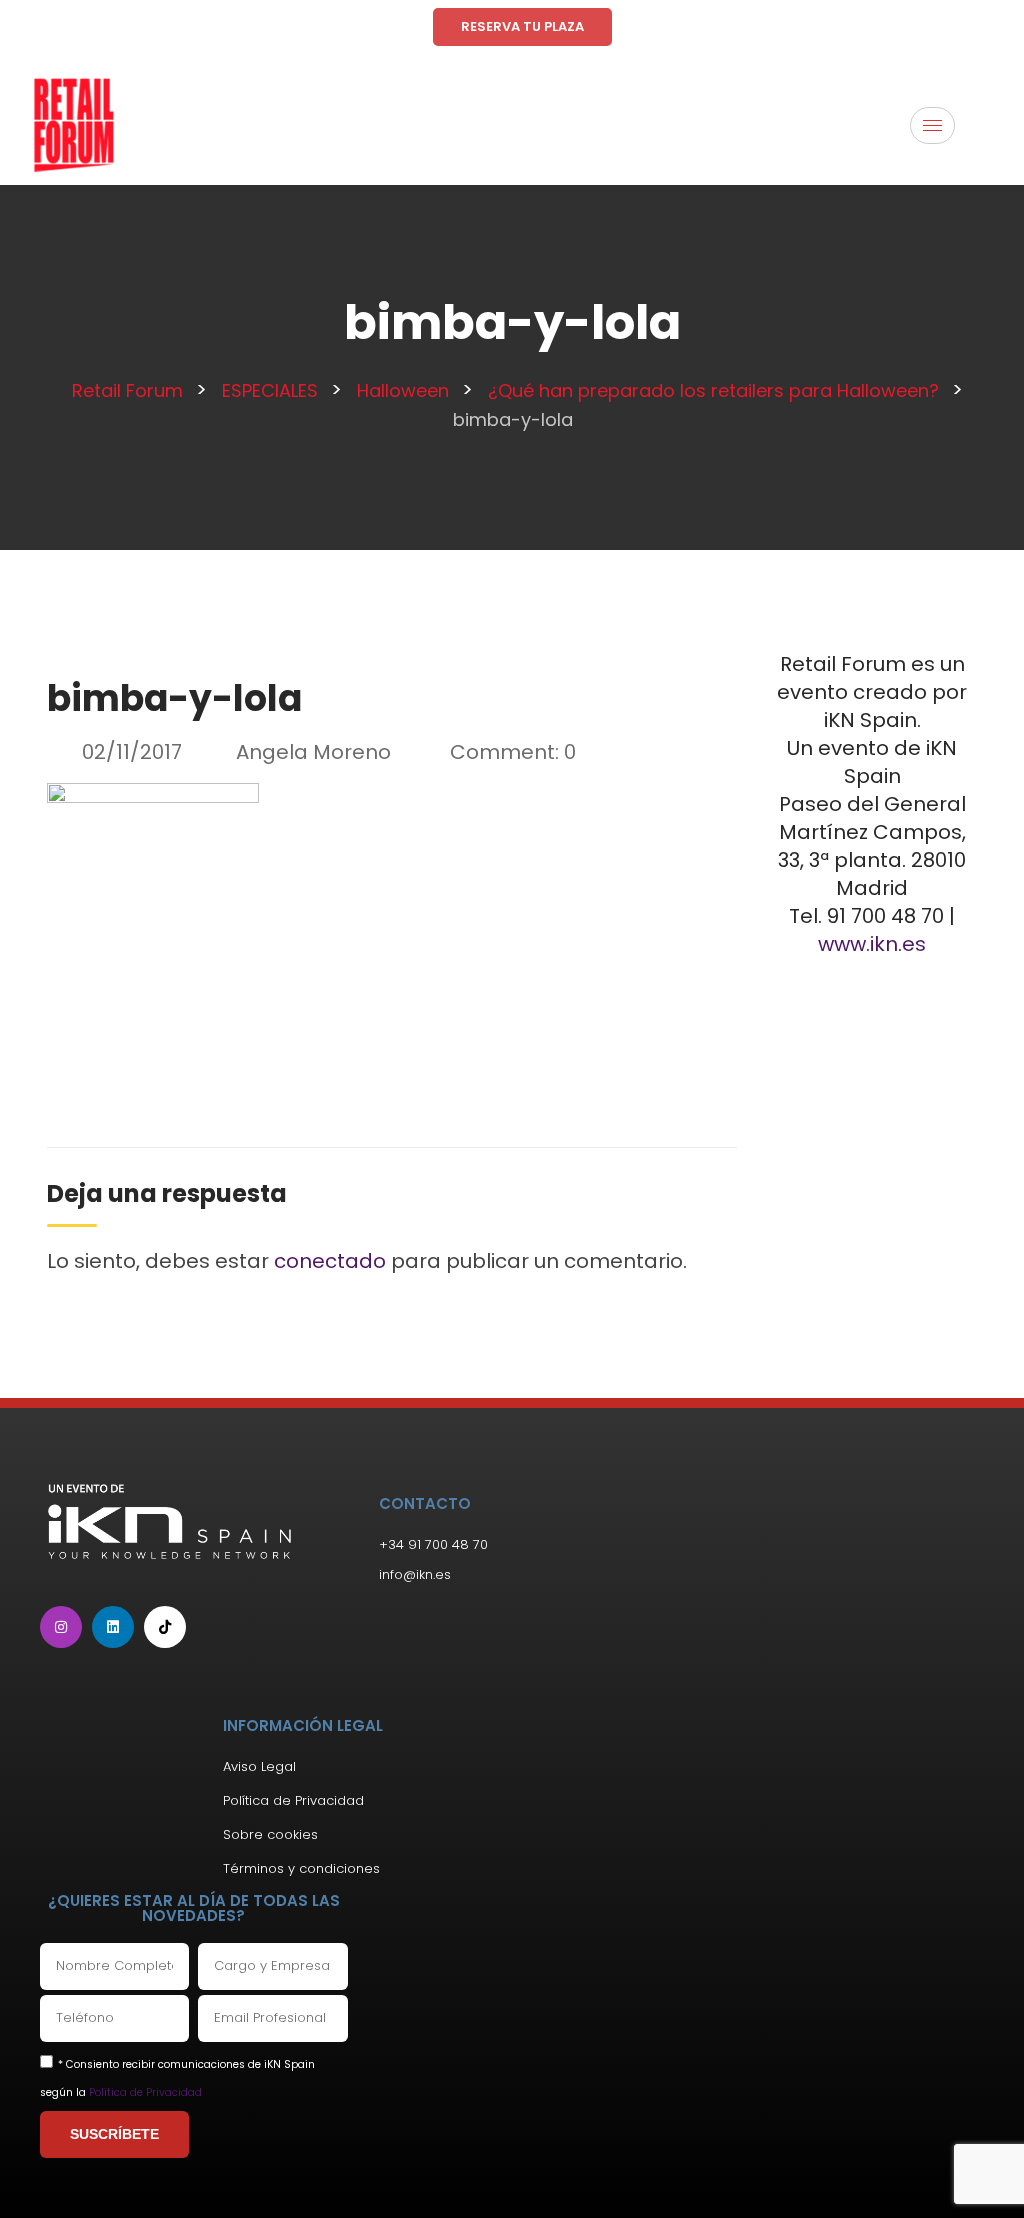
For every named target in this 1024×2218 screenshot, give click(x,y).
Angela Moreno (313, 752)
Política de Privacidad (145, 2092)
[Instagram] (61, 1627)
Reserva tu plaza (522, 26)
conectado (330, 1261)
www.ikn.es (872, 944)
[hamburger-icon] (932, 125)
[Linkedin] (113, 1627)
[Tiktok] (165, 1627)
